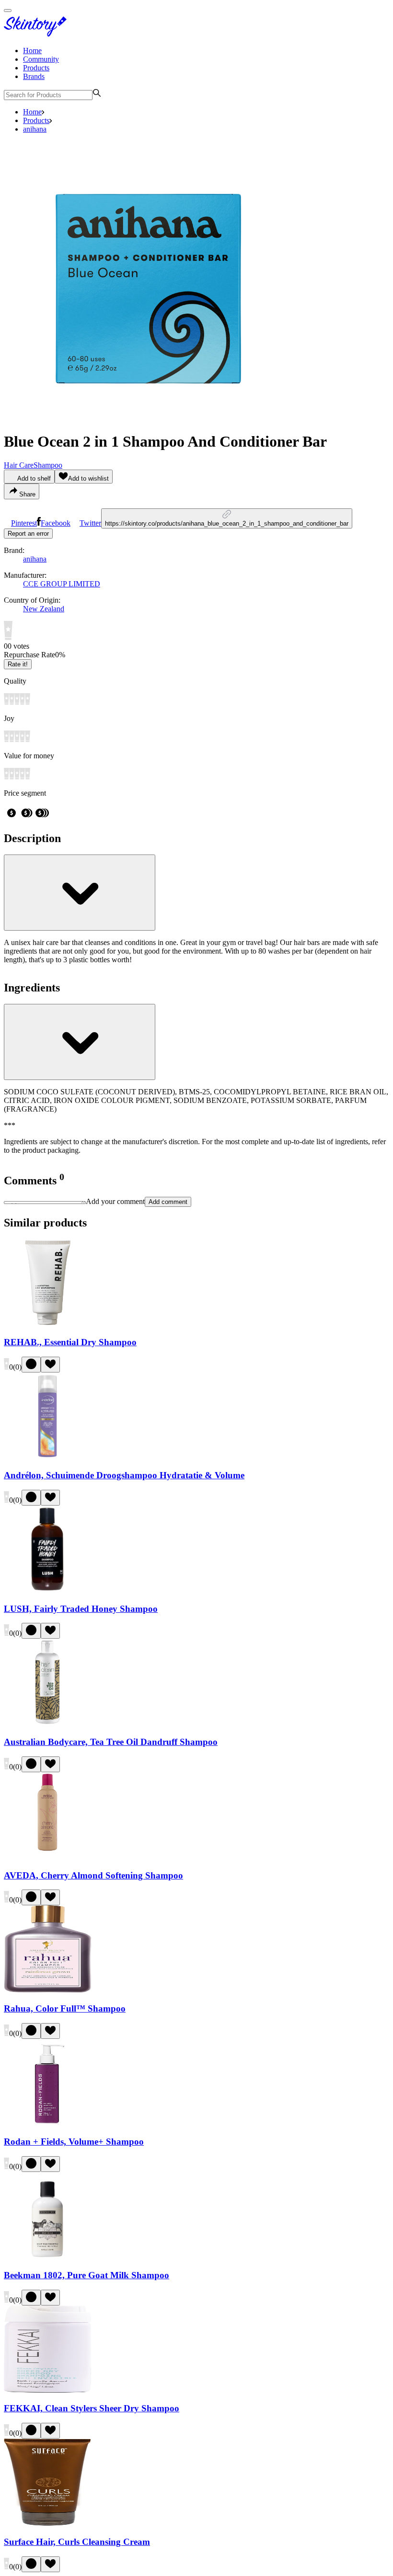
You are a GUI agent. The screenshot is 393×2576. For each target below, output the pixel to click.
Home (32, 51)
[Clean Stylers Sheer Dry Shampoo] (47, 2390)
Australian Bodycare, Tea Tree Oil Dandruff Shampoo (111, 1742)
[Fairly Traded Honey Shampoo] (47, 1590)
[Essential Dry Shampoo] (47, 1323)
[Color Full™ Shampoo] (47, 1990)
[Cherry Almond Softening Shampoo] (47, 1857)
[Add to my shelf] (31, 1365)
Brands (34, 76)
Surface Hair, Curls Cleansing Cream (77, 2542)
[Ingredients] (80, 1042)
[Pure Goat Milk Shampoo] (47, 2256)
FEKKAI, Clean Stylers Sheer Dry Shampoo (92, 2408)
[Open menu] (8, 11)
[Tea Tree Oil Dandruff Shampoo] (47, 1723)
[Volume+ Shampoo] (47, 2123)
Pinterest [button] (24, 523)
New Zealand (44, 609)
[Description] (80, 893)
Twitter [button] (90, 523)
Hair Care (19, 465)
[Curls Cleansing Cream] (47, 2523)
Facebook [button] (56, 523)
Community (41, 59)
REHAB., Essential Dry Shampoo (70, 1342)
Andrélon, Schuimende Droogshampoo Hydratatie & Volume (124, 1475)
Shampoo (48, 465)
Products (36, 68)
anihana (35, 129)
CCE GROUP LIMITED (62, 584)
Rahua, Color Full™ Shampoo (65, 2008)
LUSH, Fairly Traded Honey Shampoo (81, 1609)
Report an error (28, 534)
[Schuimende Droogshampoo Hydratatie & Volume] (47, 1457)
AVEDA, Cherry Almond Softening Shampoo (93, 1875)
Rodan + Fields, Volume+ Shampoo (74, 2142)
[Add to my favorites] (50, 1365)
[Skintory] (37, 34)
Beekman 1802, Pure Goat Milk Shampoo (87, 2275)
